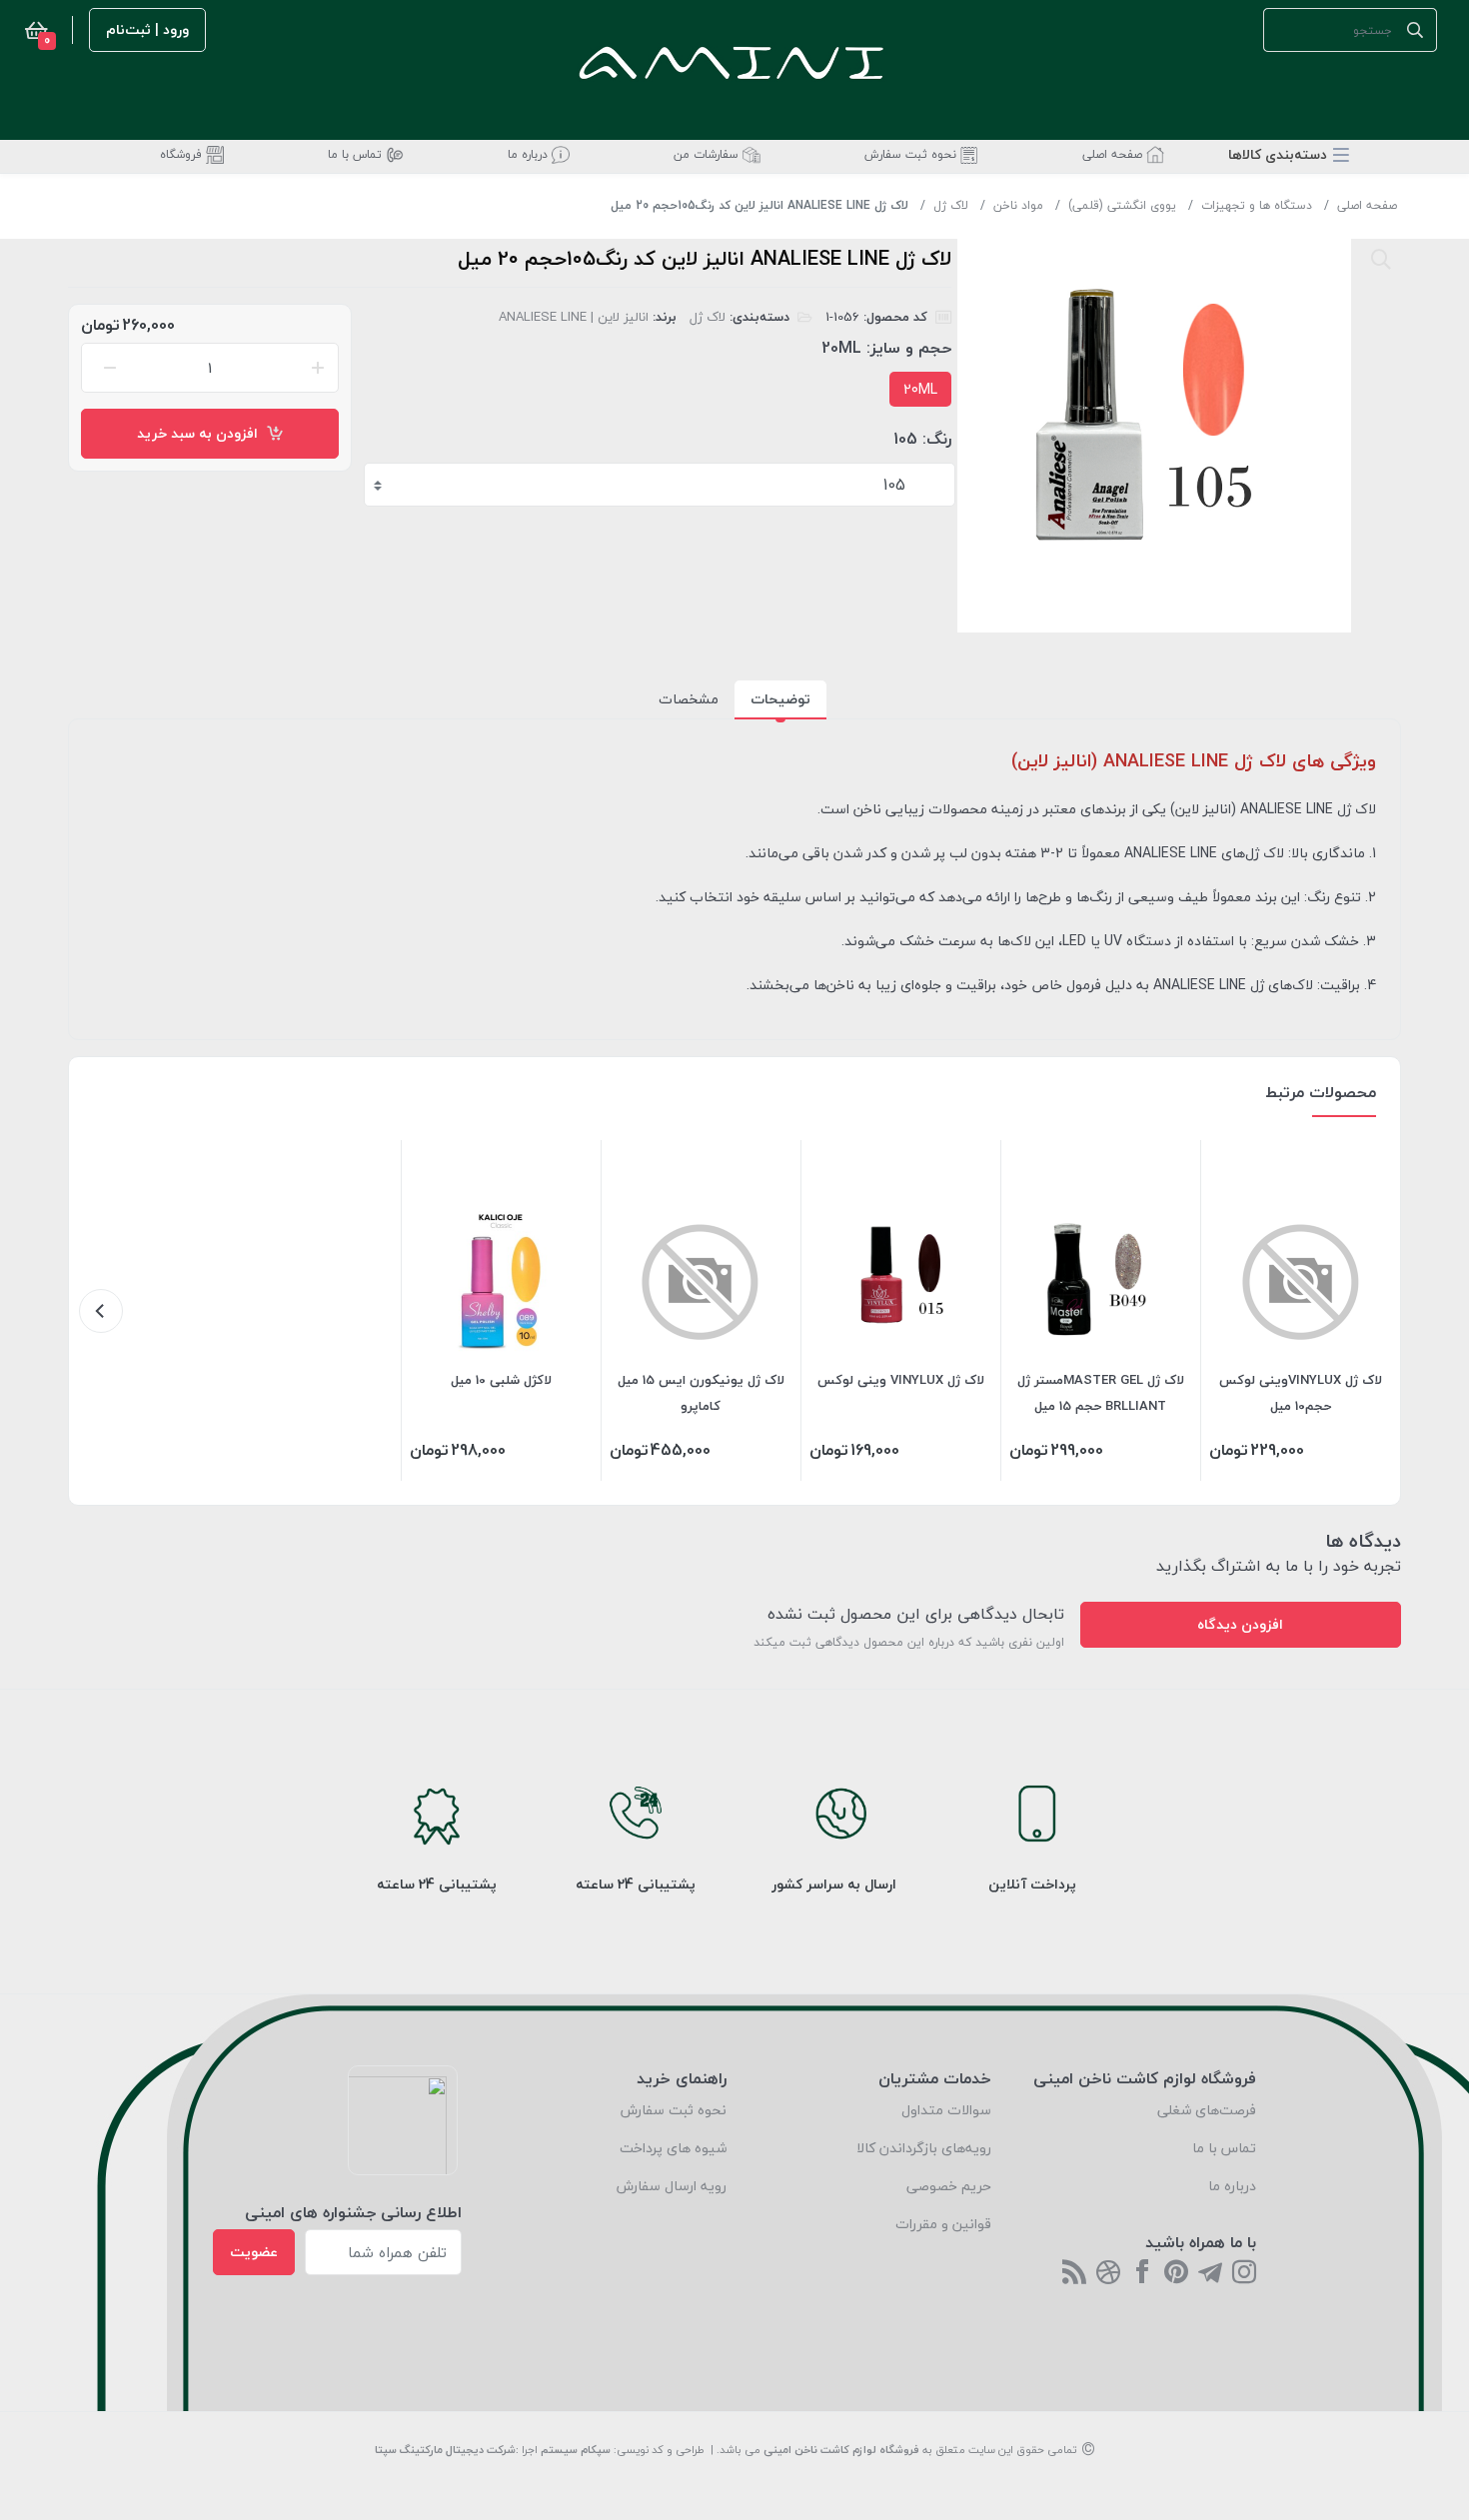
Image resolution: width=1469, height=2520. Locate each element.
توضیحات (780, 699)
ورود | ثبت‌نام (147, 29)
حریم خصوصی (949, 2186)
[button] (1289, 154)
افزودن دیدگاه (1240, 1624)
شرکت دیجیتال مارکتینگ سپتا (445, 2450)
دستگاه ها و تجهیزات (1257, 205)
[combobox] (660, 485)
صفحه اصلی (1367, 205)
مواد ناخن (1018, 205)
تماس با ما (1224, 2148)
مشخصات (689, 699)
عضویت (254, 2252)
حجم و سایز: (909, 348)
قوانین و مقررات (943, 2224)
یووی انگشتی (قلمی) (1122, 205)
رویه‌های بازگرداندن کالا (924, 2148)
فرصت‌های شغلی (1207, 2110)
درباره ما (1232, 2186)
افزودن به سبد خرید (201, 433)
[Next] (101, 1311)
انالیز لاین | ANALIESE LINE (574, 317)
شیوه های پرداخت (673, 2148)
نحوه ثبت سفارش (674, 2110)
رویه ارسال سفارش (672, 2186)
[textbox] (661, 485)
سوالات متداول (946, 2110)
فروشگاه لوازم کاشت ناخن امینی (841, 2450)
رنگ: (937, 439)
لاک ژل (951, 205)
